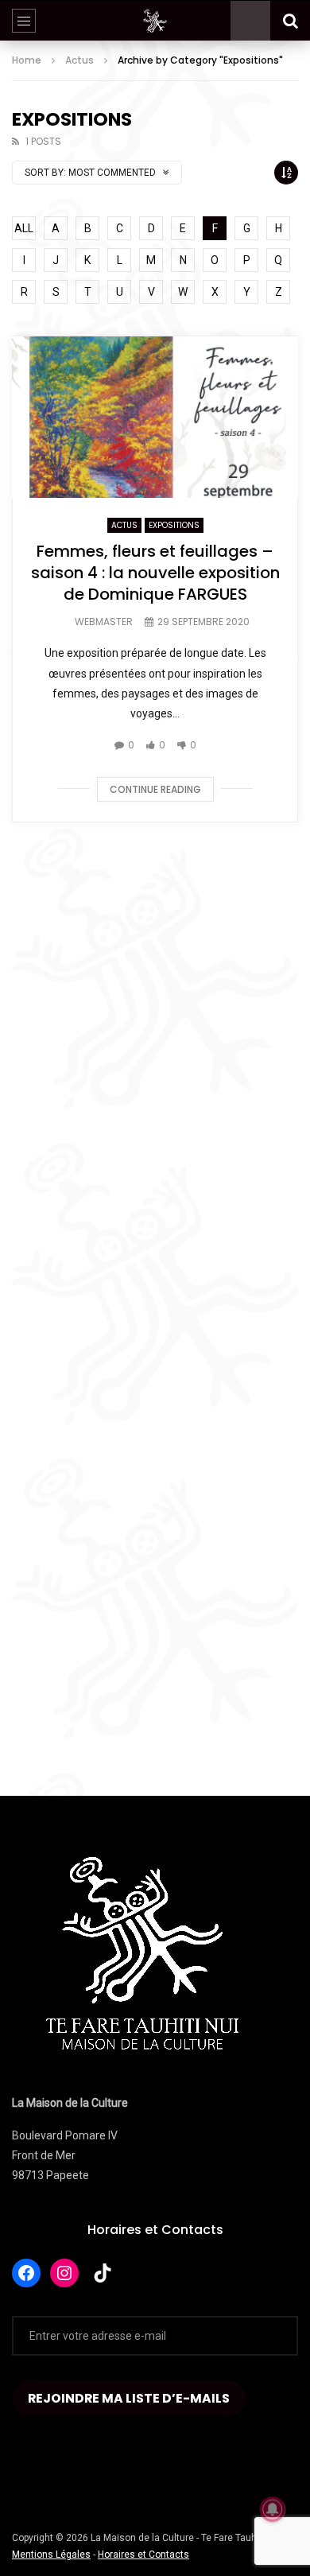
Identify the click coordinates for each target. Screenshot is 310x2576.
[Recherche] (290, 21)
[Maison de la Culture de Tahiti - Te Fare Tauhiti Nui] (155, 21)
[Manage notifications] (273, 2509)
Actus (79, 60)
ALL (24, 228)
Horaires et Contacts (155, 2230)
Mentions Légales (51, 2555)
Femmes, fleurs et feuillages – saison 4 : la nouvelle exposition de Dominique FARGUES (155, 573)
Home (27, 60)
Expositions (174, 525)
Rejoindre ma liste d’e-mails (129, 2398)
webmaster (104, 622)
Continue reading (155, 789)
